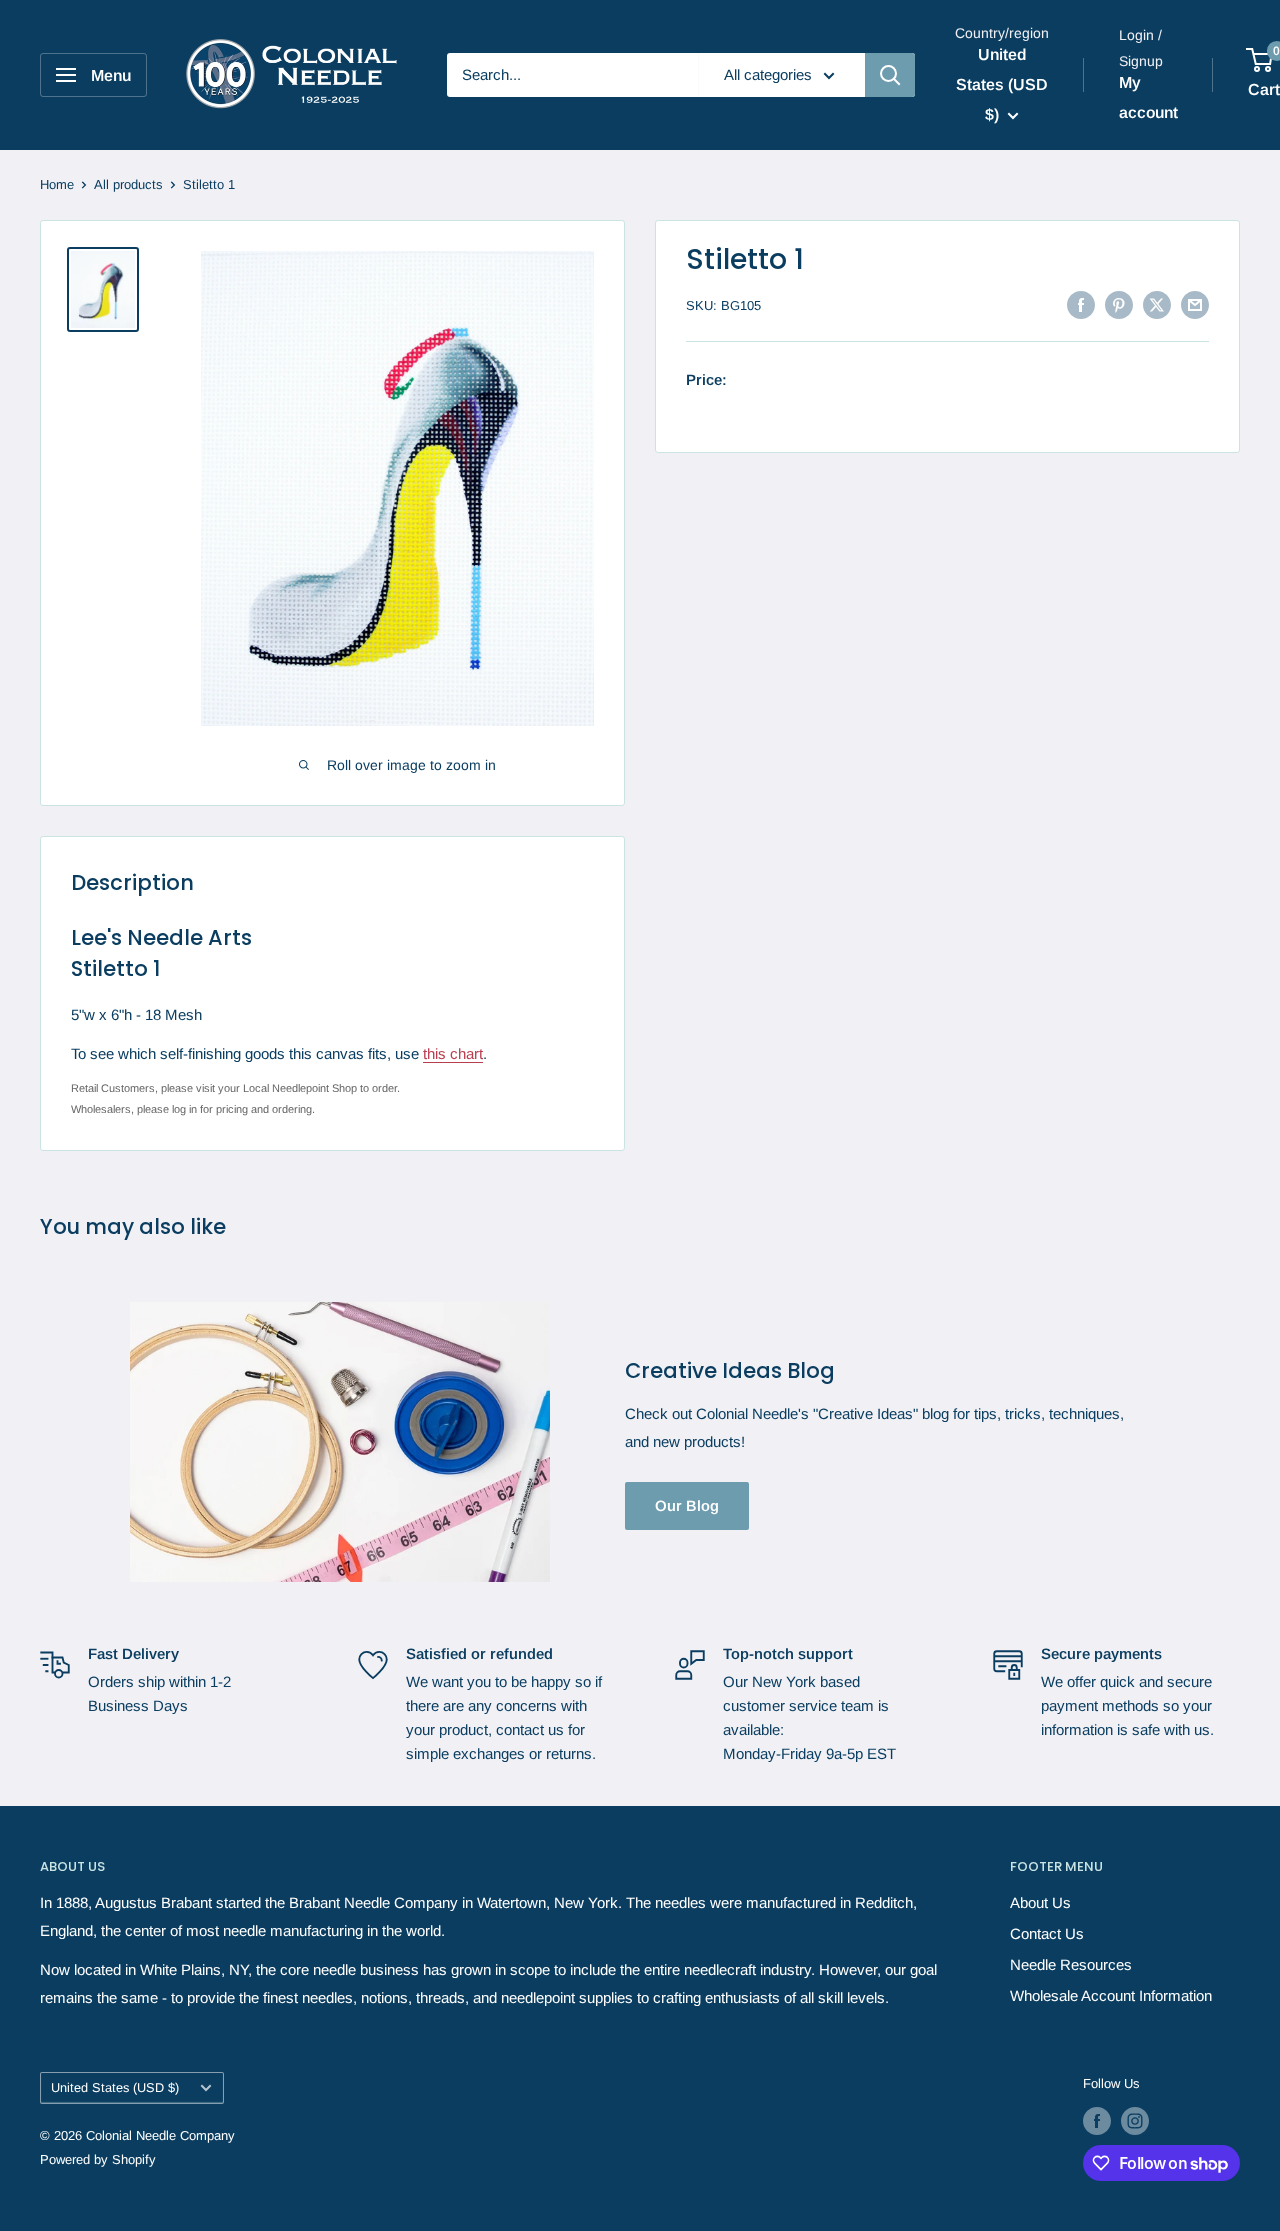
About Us (1040, 1902)
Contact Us (1047, 1933)
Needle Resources (1071, 1964)
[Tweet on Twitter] (1157, 303)
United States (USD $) (115, 2087)
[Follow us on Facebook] (1097, 2121)
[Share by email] (1195, 303)
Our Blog (687, 1505)
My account (1148, 97)
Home (57, 184)
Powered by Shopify (98, 2159)
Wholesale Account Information (1111, 1995)
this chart (453, 1053)
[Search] (890, 75)
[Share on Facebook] (1081, 303)
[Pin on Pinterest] (1119, 303)
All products (128, 184)
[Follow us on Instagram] (1135, 2121)
